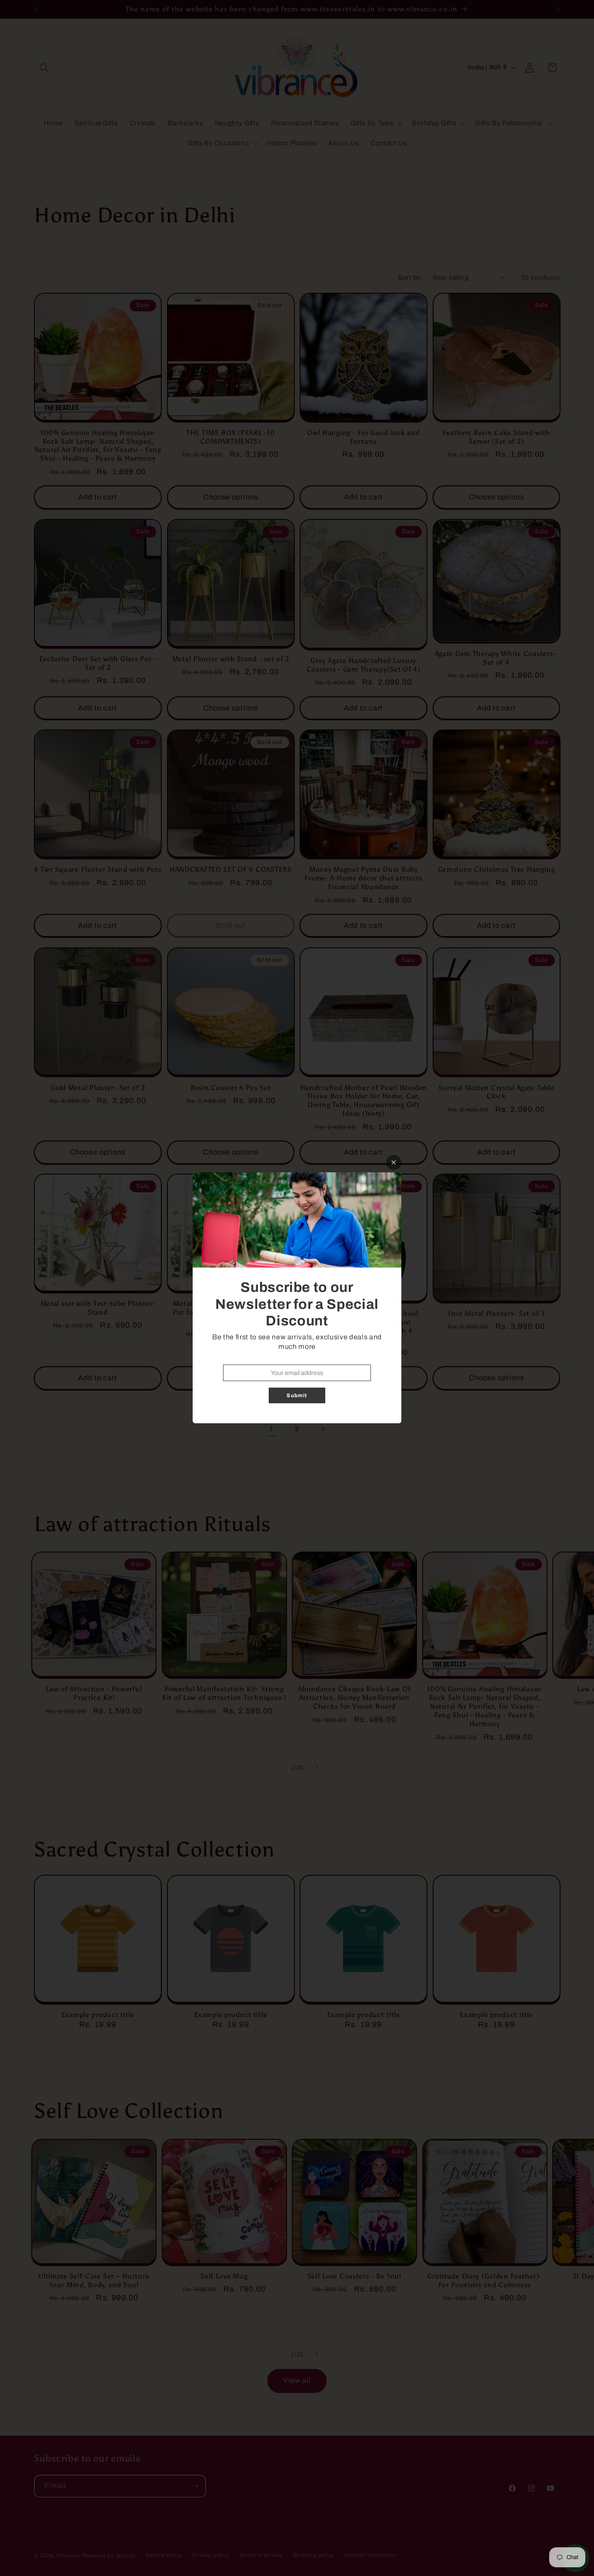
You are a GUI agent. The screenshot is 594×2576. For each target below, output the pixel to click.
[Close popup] (394, 1163)
